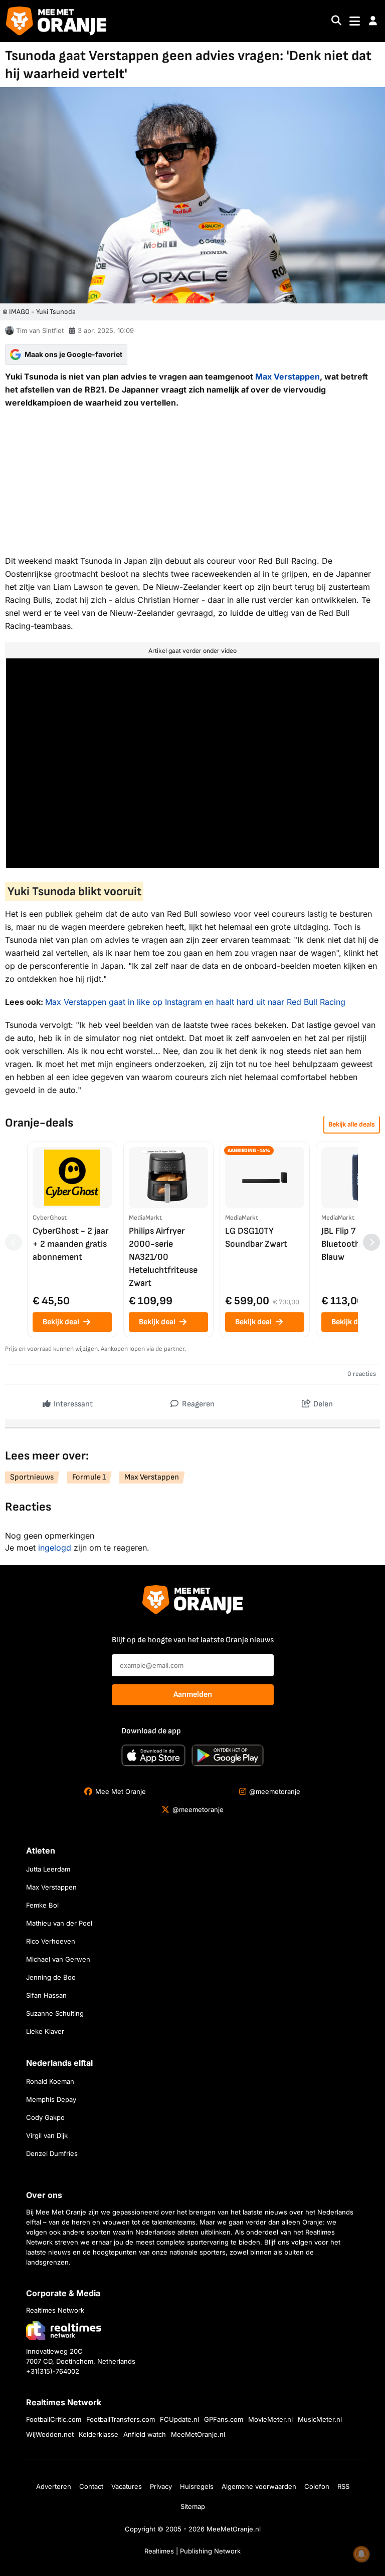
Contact (91, 2486)
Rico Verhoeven (51, 1941)
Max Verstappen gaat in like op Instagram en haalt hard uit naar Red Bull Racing (195, 1002)
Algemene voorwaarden (259, 2486)
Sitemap (193, 2506)
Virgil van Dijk (47, 2135)
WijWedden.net (50, 2434)
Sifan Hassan (46, 1995)
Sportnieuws (32, 1477)
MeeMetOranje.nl (198, 2434)
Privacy (161, 2486)
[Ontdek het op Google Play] (228, 1755)
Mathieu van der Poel (59, 1923)
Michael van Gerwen (58, 1959)
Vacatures (127, 2486)
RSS (343, 2486)
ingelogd (55, 1548)
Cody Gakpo (45, 2117)
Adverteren (54, 2486)
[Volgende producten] (371, 1242)
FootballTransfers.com (121, 2419)
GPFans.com (224, 2419)
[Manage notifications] (361, 2554)
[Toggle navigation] (355, 21)
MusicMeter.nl (320, 2419)
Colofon (317, 2486)
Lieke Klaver (45, 2031)
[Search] (336, 21)
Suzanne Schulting (55, 2013)
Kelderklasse (99, 2434)
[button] (373, 21)
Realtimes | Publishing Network (192, 2551)
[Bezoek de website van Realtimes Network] (64, 2330)
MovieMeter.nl (270, 2419)
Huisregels (197, 2486)
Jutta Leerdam (48, 1869)
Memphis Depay (51, 2099)
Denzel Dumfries (52, 2153)
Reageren (198, 1404)
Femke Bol (42, 1905)
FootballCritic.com (54, 2419)
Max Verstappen (287, 377)
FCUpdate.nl (179, 2419)
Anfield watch (145, 2434)
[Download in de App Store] (153, 1755)
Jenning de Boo (51, 1977)
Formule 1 (89, 1477)
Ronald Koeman (50, 2081)
